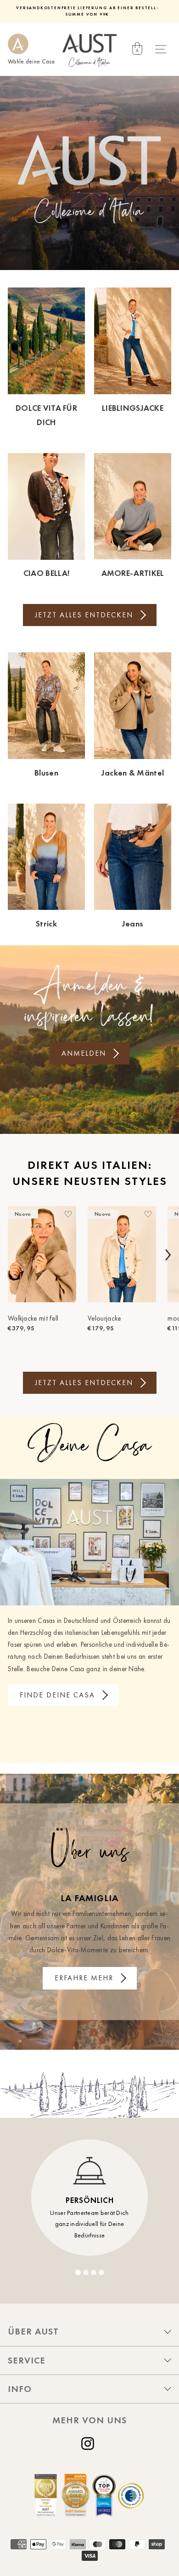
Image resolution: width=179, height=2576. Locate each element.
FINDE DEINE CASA (57, 1695)
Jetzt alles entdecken (84, 615)
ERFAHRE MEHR (84, 1978)
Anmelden (84, 1053)
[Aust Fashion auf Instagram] (89, 2444)
